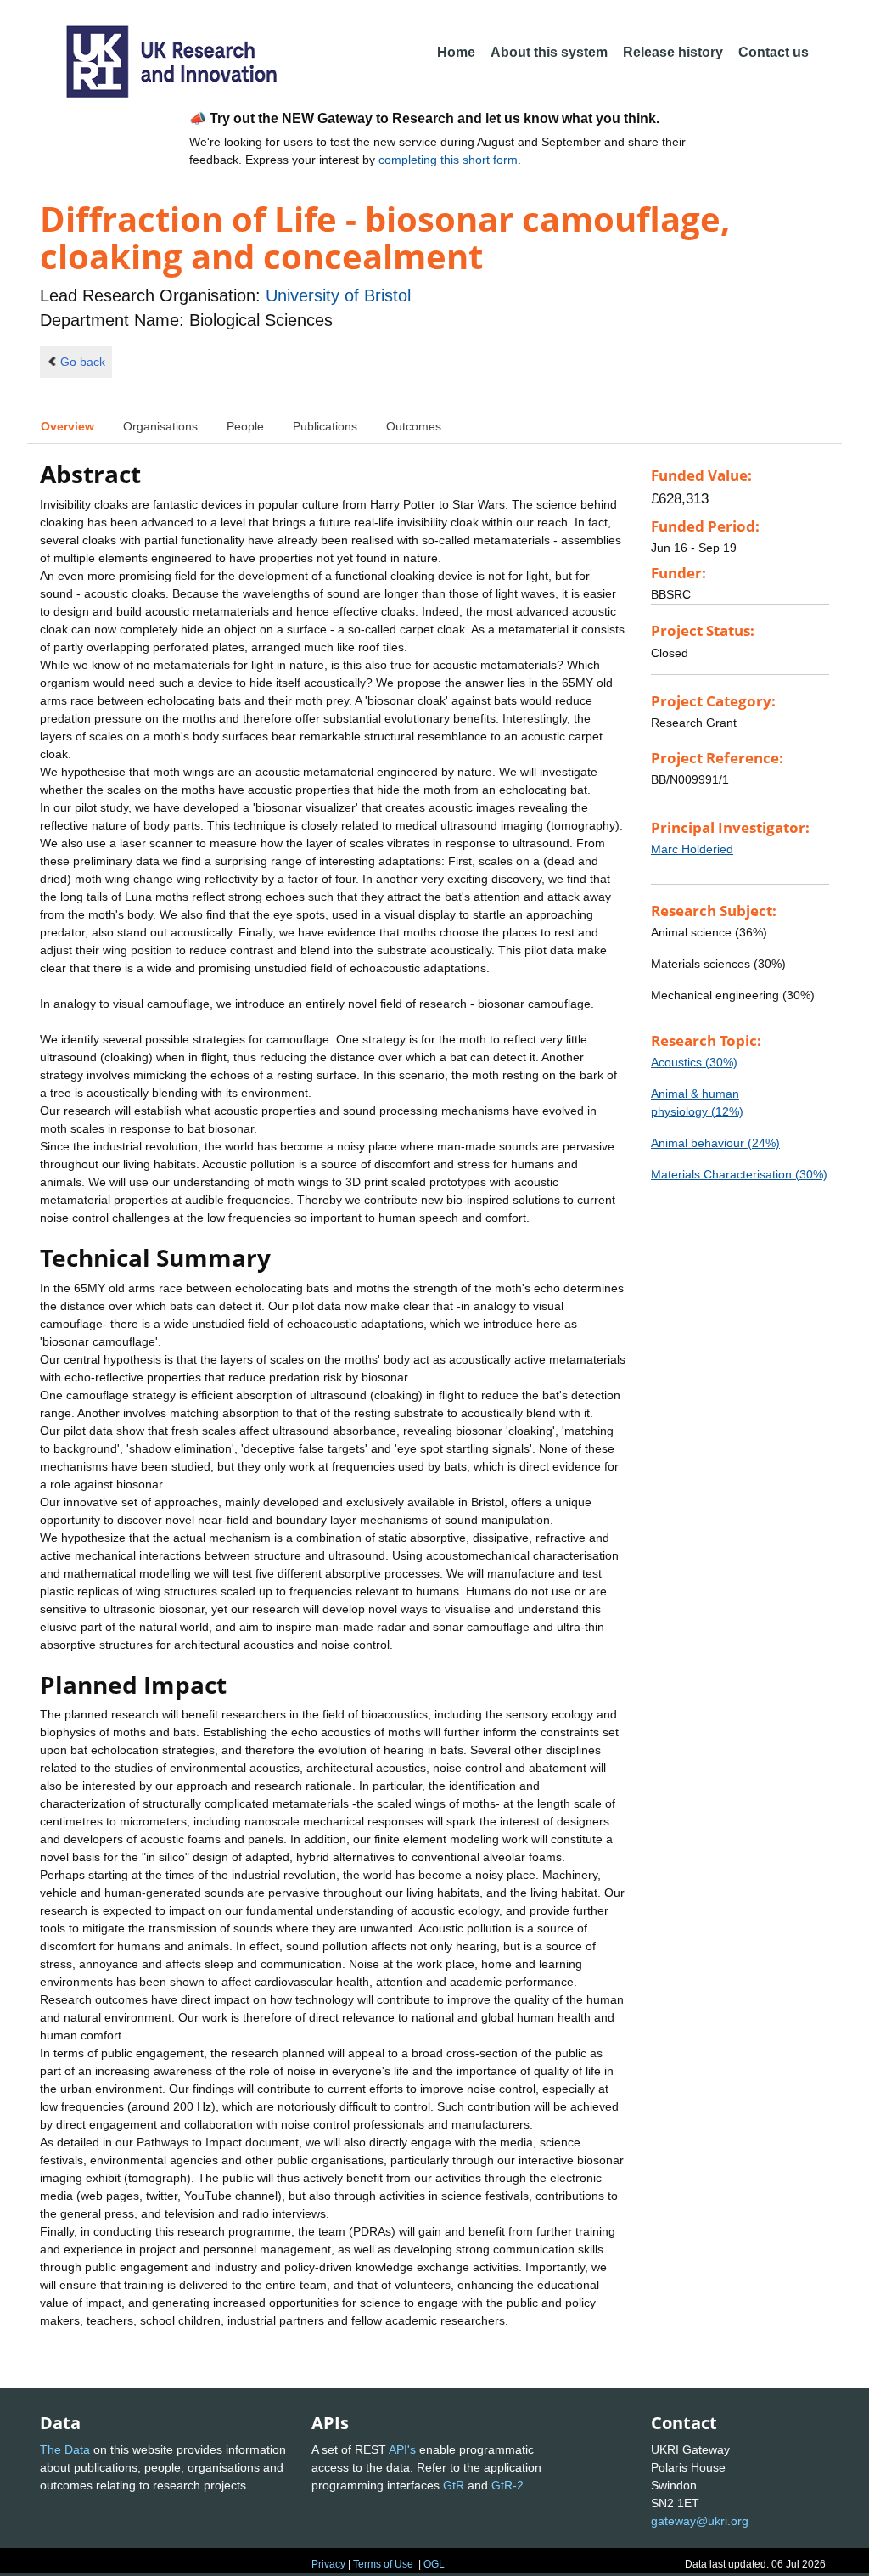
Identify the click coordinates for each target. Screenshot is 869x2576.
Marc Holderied (692, 849)
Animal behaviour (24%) (715, 1143)
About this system (549, 52)
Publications (325, 426)
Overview (67, 426)
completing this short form (448, 160)
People (245, 426)
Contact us (774, 52)
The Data (65, 2449)
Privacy (328, 2564)
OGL (434, 2564)
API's (402, 2449)
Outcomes (414, 426)
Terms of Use (383, 2564)
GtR (454, 2485)
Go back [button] (83, 362)
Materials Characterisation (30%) (739, 1174)
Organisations (160, 426)
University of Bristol (338, 295)
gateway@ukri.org (700, 2521)
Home (456, 52)
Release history (673, 52)
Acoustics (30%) (694, 1062)
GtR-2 (507, 2485)
